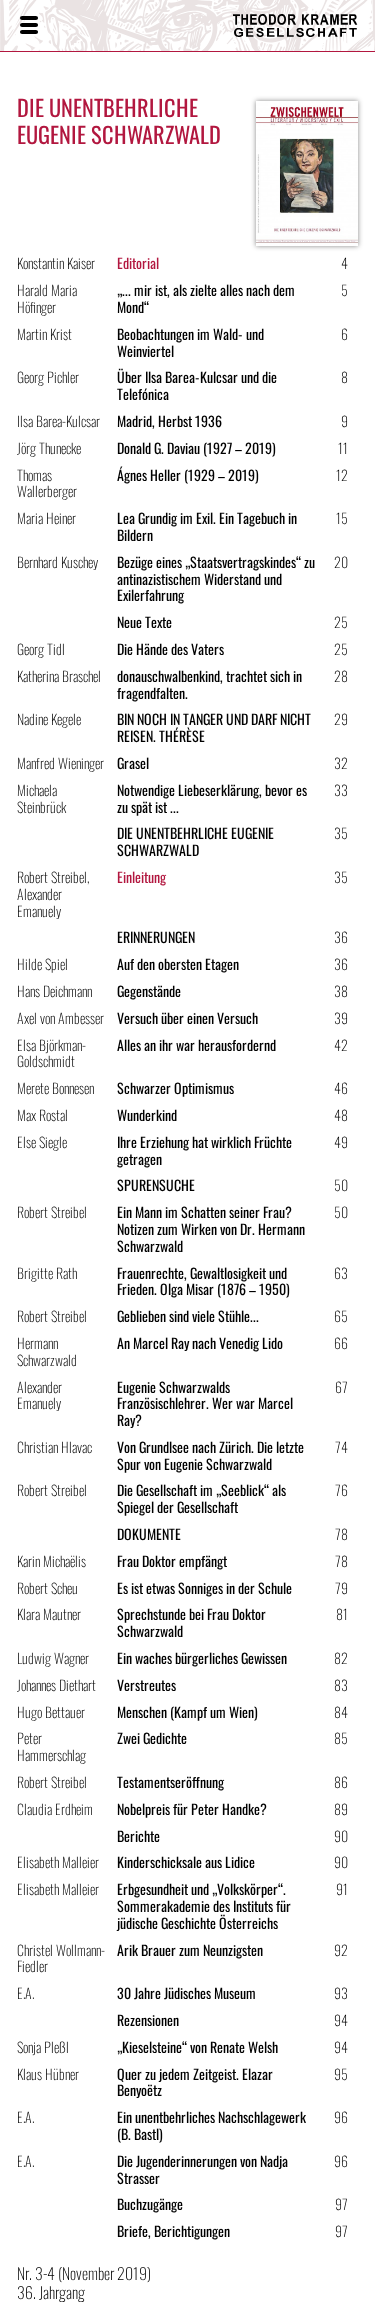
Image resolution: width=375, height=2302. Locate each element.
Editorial (138, 262)
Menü (28, 26)
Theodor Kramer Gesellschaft (289, 25)
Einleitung (141, 876)
